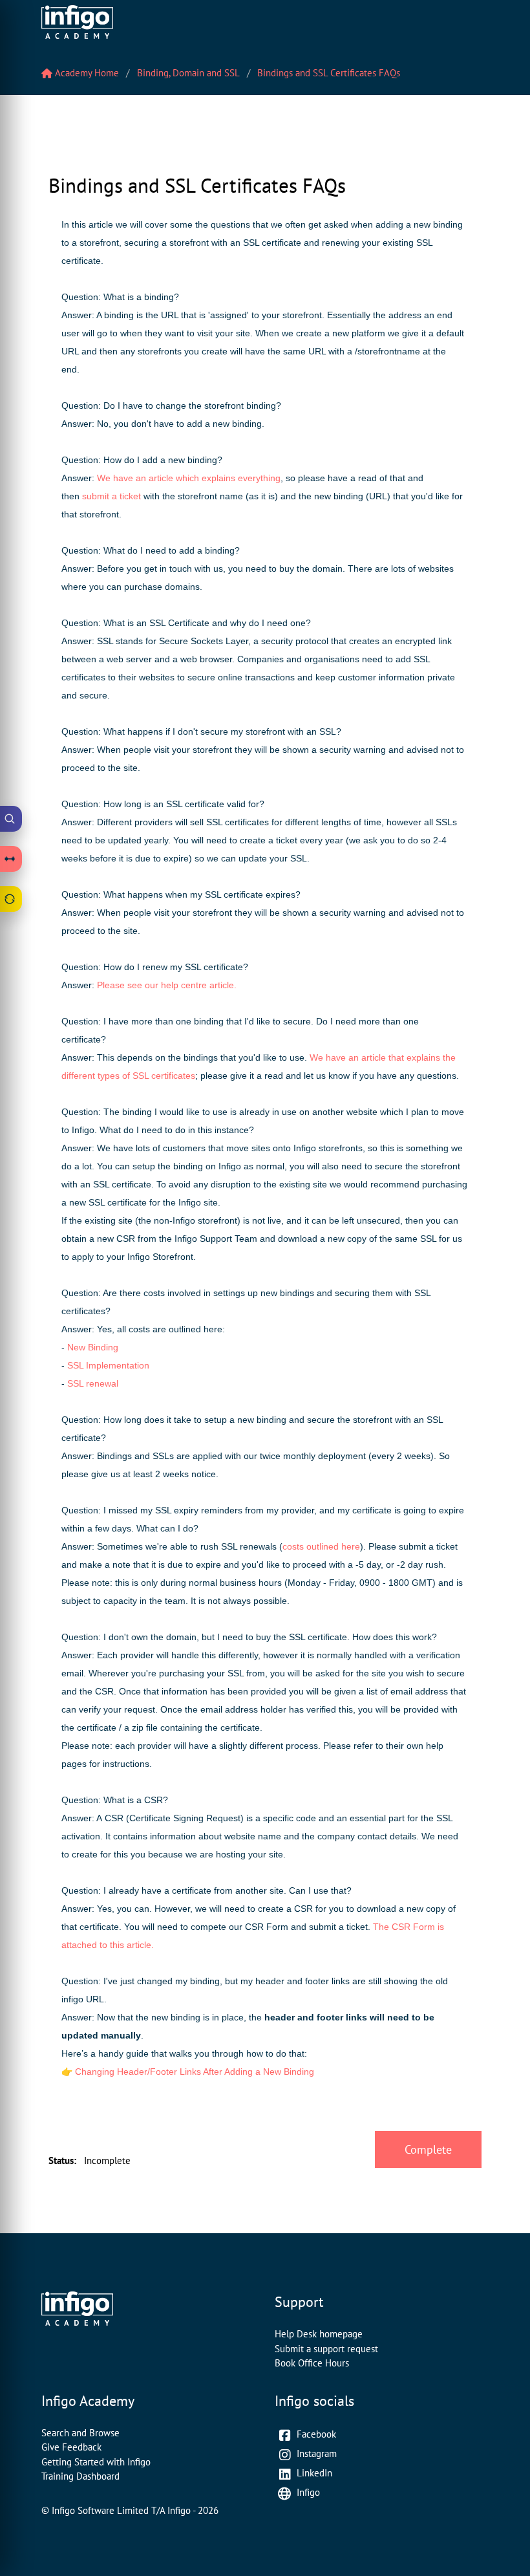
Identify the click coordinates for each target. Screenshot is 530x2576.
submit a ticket (111, 496)
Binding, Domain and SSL (188, 73)
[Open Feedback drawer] (11, 899)
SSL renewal (93, 1383)
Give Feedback (71, 2447)
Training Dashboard (80, 2476)
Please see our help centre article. (167, 985)
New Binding (93, 1347)
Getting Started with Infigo (96, 2462)
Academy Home (86, 73)
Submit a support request (326, 2349)
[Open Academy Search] (11, 819)
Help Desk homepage (319, 2334)
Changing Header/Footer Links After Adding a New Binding (195, 2072)
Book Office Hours (312, 2363)
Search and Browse (80, 2433)
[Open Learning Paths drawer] (11, 859)
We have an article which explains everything (189, 478)
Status (62, 2160)
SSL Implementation (110, 1365)
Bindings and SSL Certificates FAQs (329, 73)
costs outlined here (321, 1546)
